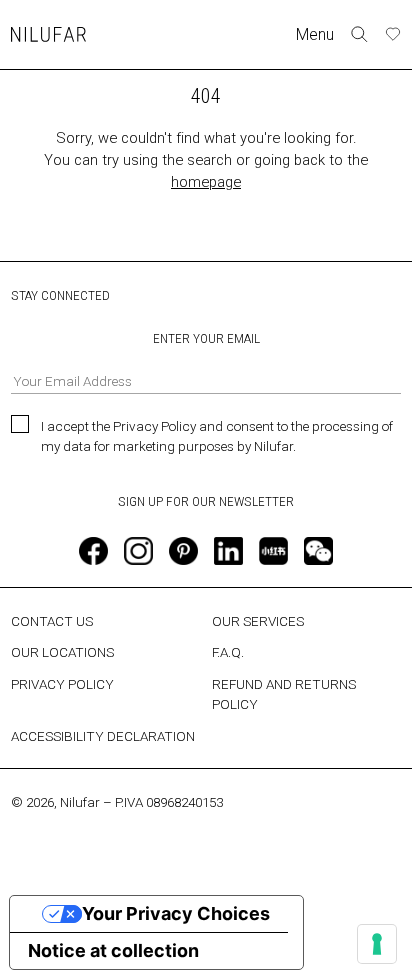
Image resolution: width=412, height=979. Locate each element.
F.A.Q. (228, 652)
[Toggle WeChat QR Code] (318, 551)
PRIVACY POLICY (62, 684)
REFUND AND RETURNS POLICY (284, 694)
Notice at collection (113, 950)
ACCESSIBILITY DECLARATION (103, 736)
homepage (206, 182)
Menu (315, 34)
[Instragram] (138, 551)
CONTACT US (52, 621)
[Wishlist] (393, 34)
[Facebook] (93, 551)
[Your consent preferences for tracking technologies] (377, 944)
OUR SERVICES (258, 621)
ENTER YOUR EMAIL (206, 338)
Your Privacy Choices (176, 913)
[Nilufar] (48, 34)
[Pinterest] (183, 551)
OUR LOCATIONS (62, 652)
